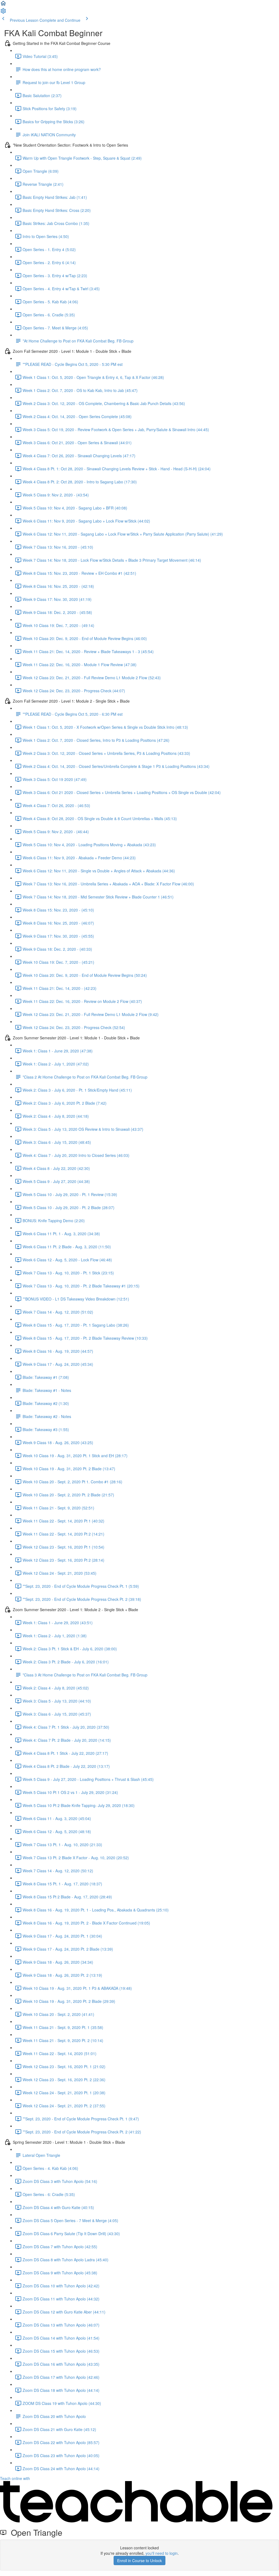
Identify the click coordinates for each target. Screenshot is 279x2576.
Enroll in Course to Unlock (139, 2560)
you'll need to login (162, 2553)
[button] (3, 5)
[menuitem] (3, 13)
